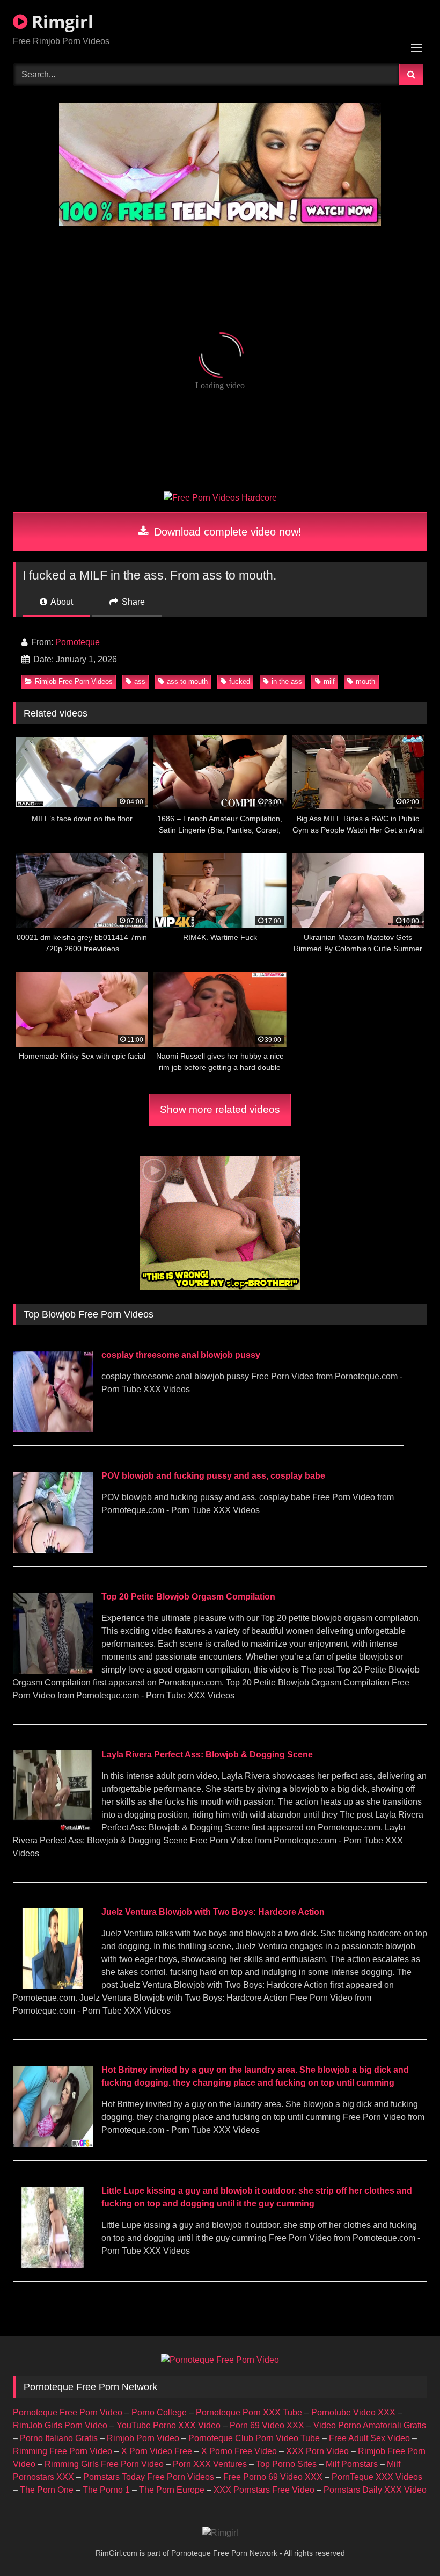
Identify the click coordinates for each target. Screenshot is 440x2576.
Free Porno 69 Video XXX (273, 2477)
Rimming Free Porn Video (63, 2451)
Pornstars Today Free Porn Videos (149, 2477)
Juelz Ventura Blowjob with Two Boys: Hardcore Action (213, 1912)
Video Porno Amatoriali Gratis (370, 2425)
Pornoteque (78, 642)
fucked (240, 681)
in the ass (287, 681)
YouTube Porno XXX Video (168, 2425)
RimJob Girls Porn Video (60, 2425)
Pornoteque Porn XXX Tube (249, 2412)
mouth (365, 681)
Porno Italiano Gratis (59, 2438)
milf (329, 681)
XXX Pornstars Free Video (264, 2490)
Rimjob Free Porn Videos (74, 681)
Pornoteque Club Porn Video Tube (254, 2438)
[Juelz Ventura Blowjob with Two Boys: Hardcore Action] (53, 1986)
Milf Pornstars (352, 2464)
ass (140, 681)
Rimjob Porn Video (143, 2438)
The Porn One (47, 2490)
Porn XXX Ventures (210, 2464)
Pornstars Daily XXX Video (375, 2490)
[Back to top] (407, 2544)
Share (132, 602)
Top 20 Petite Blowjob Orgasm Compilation (188, 1597)
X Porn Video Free (157, 2451)
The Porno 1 (106, 2490)
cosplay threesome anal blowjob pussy (181, 1355)
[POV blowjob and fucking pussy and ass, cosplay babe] (53, 1550)
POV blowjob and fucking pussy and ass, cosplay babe (213, 1476)
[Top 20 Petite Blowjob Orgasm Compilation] (53, 1671)
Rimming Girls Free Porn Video (104, 2464)
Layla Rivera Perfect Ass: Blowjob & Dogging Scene (207, 1754)
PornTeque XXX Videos (377, 2477)
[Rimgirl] (220, 2533)
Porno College (159, 2412)
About (61, 602)
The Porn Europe (172, 2490)
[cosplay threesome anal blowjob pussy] (53, 1429)
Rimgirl (60, 21)
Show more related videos (220, 1109)
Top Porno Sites (286, 2464)
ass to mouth (187, 681)
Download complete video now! (226, 532)
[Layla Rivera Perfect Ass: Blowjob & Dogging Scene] (53, 1828)
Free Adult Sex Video (369, 2438)
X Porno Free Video (239, 2451)
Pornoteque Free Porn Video (68, 2412)
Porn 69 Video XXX (267, 2425)
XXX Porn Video (317, 2451)
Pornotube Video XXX (353, 2412)
